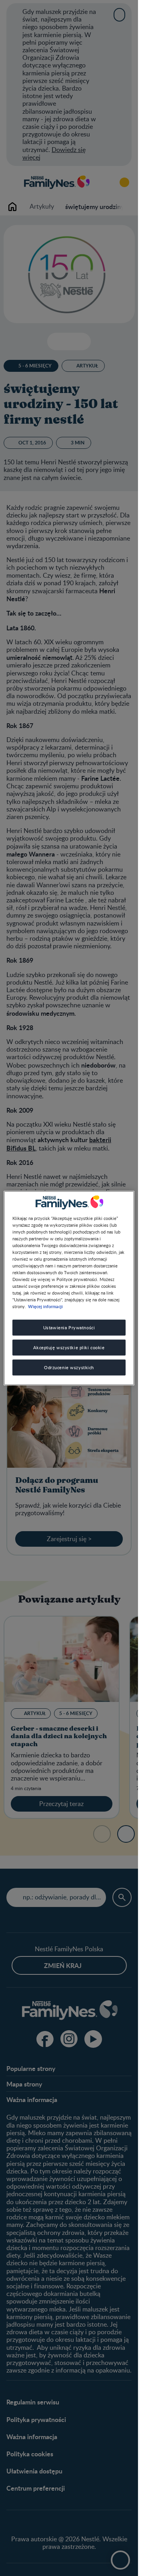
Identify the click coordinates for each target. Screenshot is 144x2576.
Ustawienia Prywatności (69, 1327)
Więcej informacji (45, 1306)
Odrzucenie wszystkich (69, 1367)
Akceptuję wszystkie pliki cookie (69, 1347)
